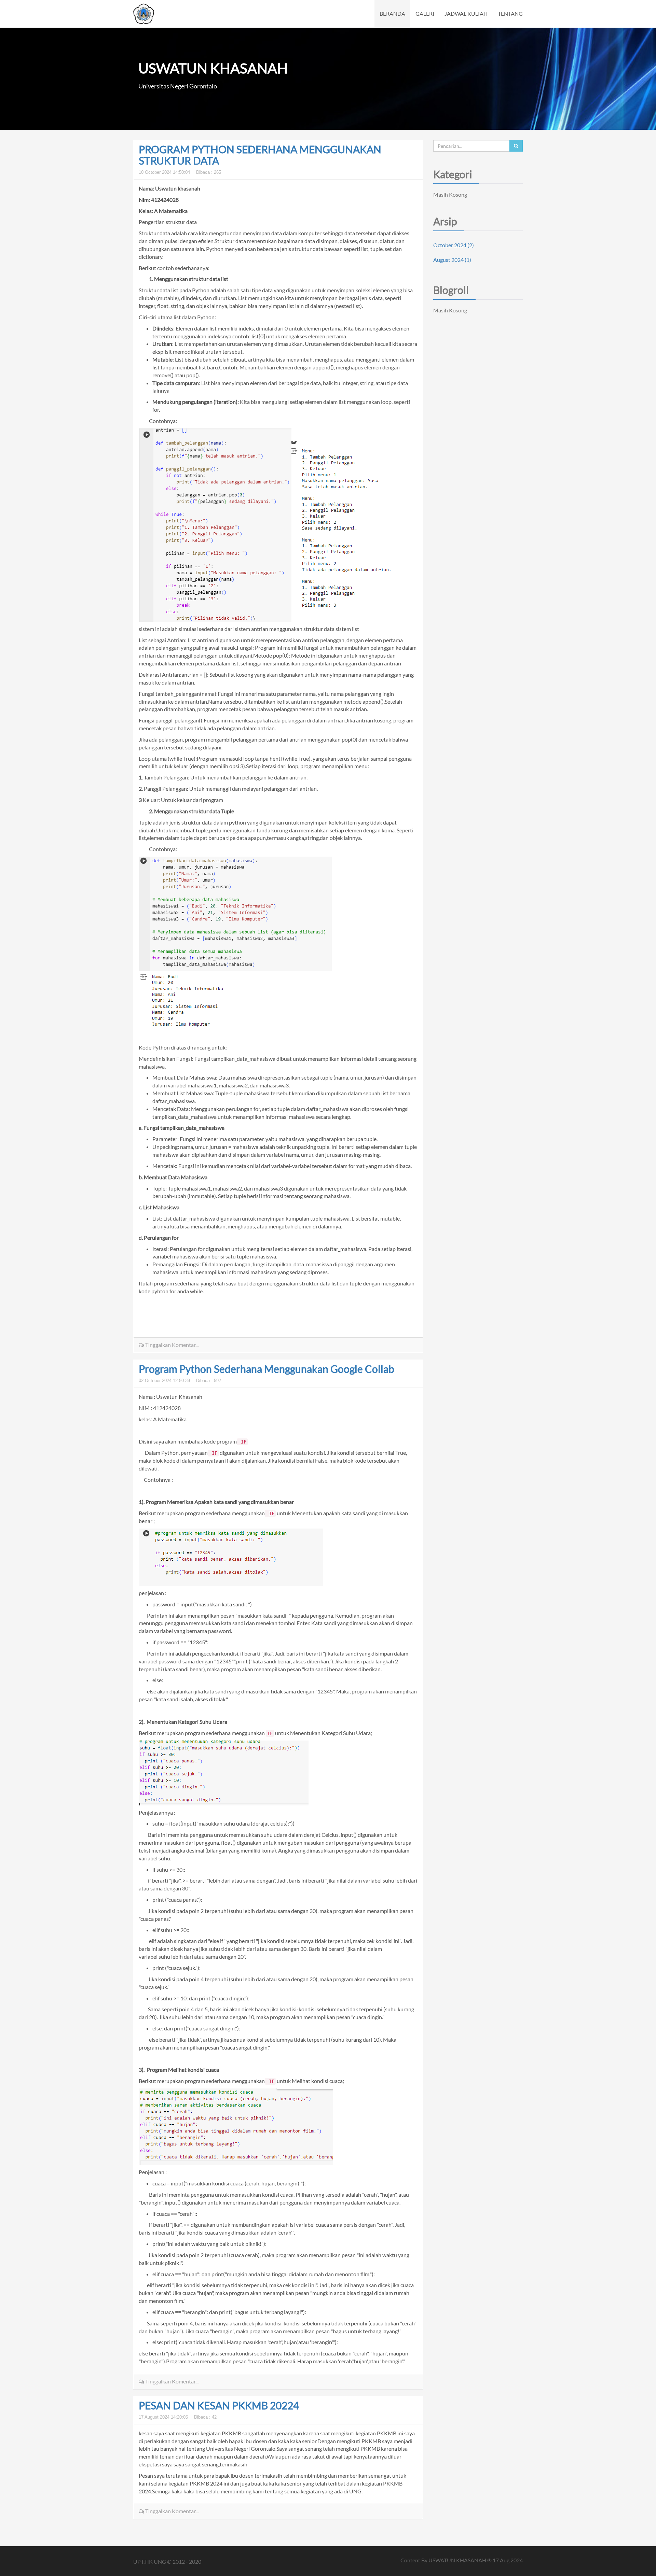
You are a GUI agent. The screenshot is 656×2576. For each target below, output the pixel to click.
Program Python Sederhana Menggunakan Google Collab (266, 1369)
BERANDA (392, 13)
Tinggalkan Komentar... (171, 1345)
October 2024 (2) (454, 245)
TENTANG (510, 13)
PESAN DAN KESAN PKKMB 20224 (219, 2405)
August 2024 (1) (452, 260)
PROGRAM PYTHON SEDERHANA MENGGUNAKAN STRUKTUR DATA (260, 155)
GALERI (425, 13)
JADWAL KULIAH (466, 13)
